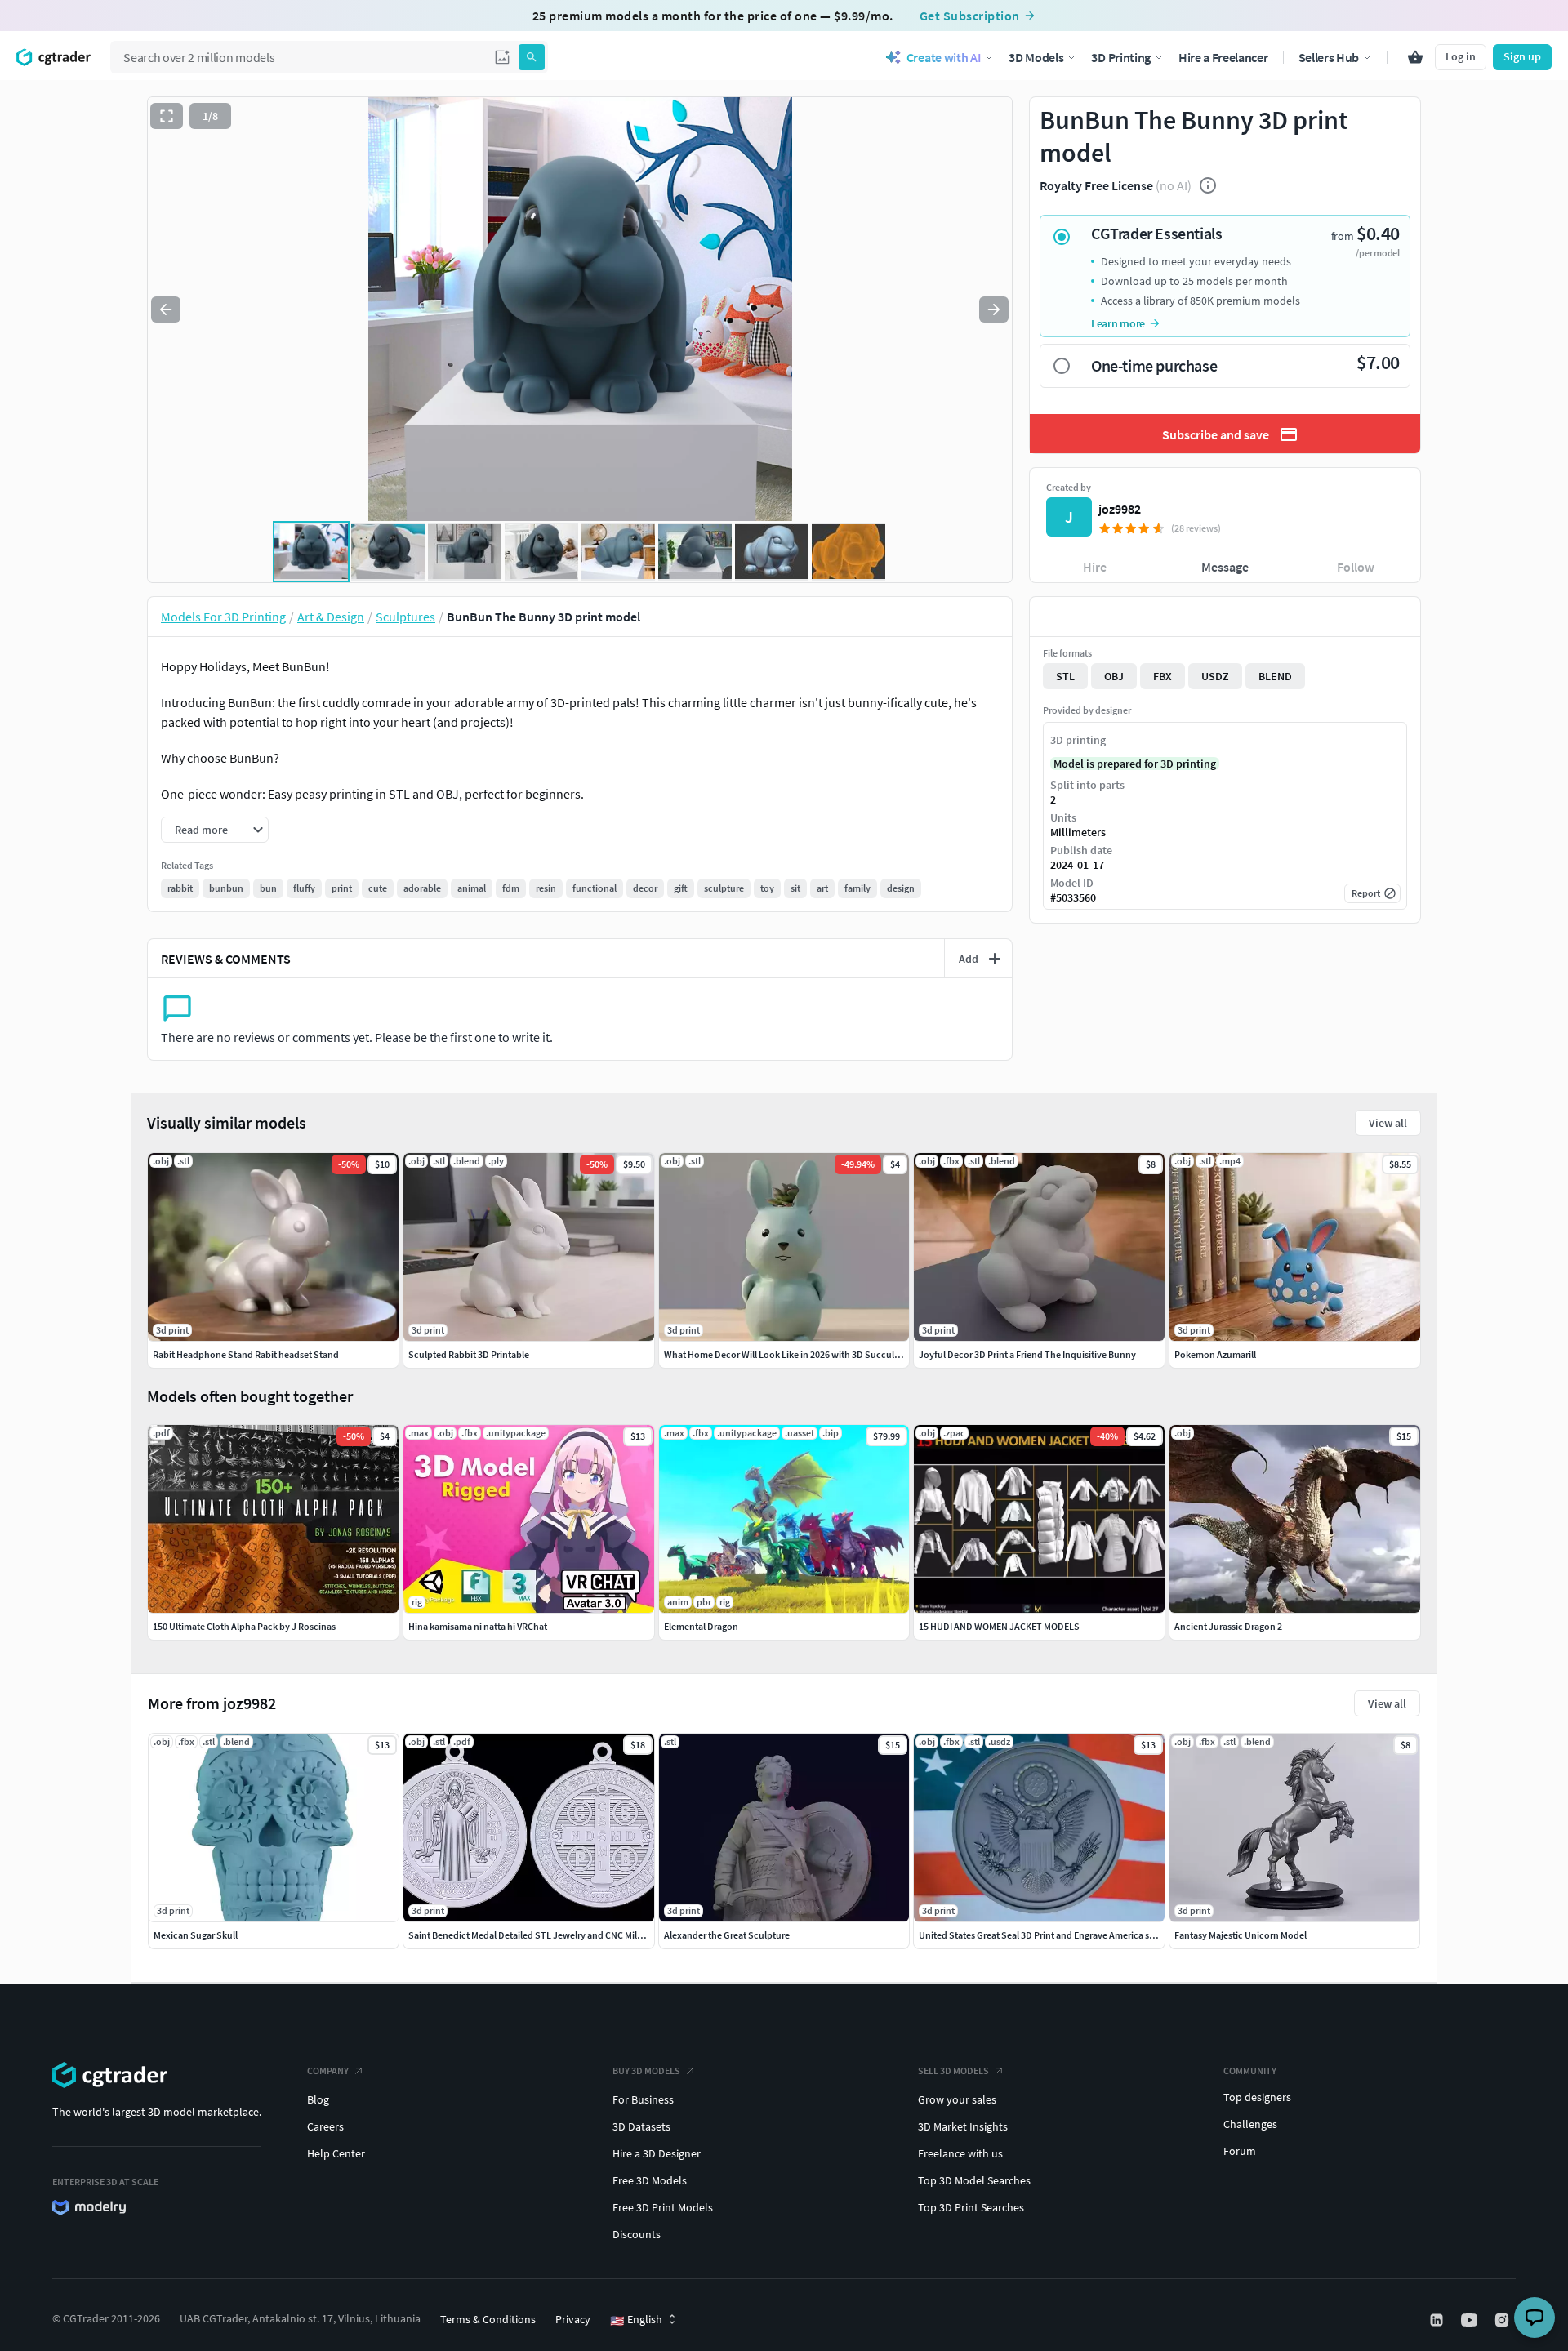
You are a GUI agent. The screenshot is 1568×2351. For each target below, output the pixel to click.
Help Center (336, 2153)
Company (328, 2070)
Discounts (637, 2234)
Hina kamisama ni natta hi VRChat (478, 1626)
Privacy (573, 2319)
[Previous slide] (166, 309)
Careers (325, 2126)
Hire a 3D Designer (657, 2153)
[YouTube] (1471, 2320)
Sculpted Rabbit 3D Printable (469, 1354)
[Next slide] (994, 309)
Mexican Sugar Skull (196, 1935)
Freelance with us (960, 2153)
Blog (318, 2099)
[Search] (532, 57)
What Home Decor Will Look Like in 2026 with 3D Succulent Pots (796, 1354)
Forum (1240, 2151)
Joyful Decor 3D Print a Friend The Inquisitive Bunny (1027, 1354)
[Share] (1355, 617)
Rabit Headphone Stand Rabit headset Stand (246, 1354)
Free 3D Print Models (663, 2207)
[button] (502, 57)
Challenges (1250, 2124)
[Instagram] (1503, 2320)
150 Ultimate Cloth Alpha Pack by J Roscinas (244, 1626)
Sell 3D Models (953, 2070)
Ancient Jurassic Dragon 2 (1228, 1626)
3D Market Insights (963, 2126)
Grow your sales (957, 2099)
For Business (643, 2099)
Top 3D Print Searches (971, 2207)
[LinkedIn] (1438, 2320)
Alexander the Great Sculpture (727, 1935)
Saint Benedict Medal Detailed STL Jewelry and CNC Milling (530, 1935)
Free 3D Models (650, 2180)
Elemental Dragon (701, 1626)
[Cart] (1415, 57)
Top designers (1257, 2097)
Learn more (1118, 323)
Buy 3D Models (646, 2070)
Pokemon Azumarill (1215, 1354)
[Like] (1095, 617)
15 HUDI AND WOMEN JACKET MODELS (999, 1626)
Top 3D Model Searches (974, 2180)
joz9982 (1120, 509)
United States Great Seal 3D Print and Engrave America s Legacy (1049, 1935)
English (636, 2320)
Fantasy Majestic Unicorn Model (1241, 1935)
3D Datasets (641, 2126)
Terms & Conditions (488, 2319)
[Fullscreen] (167, 116)
